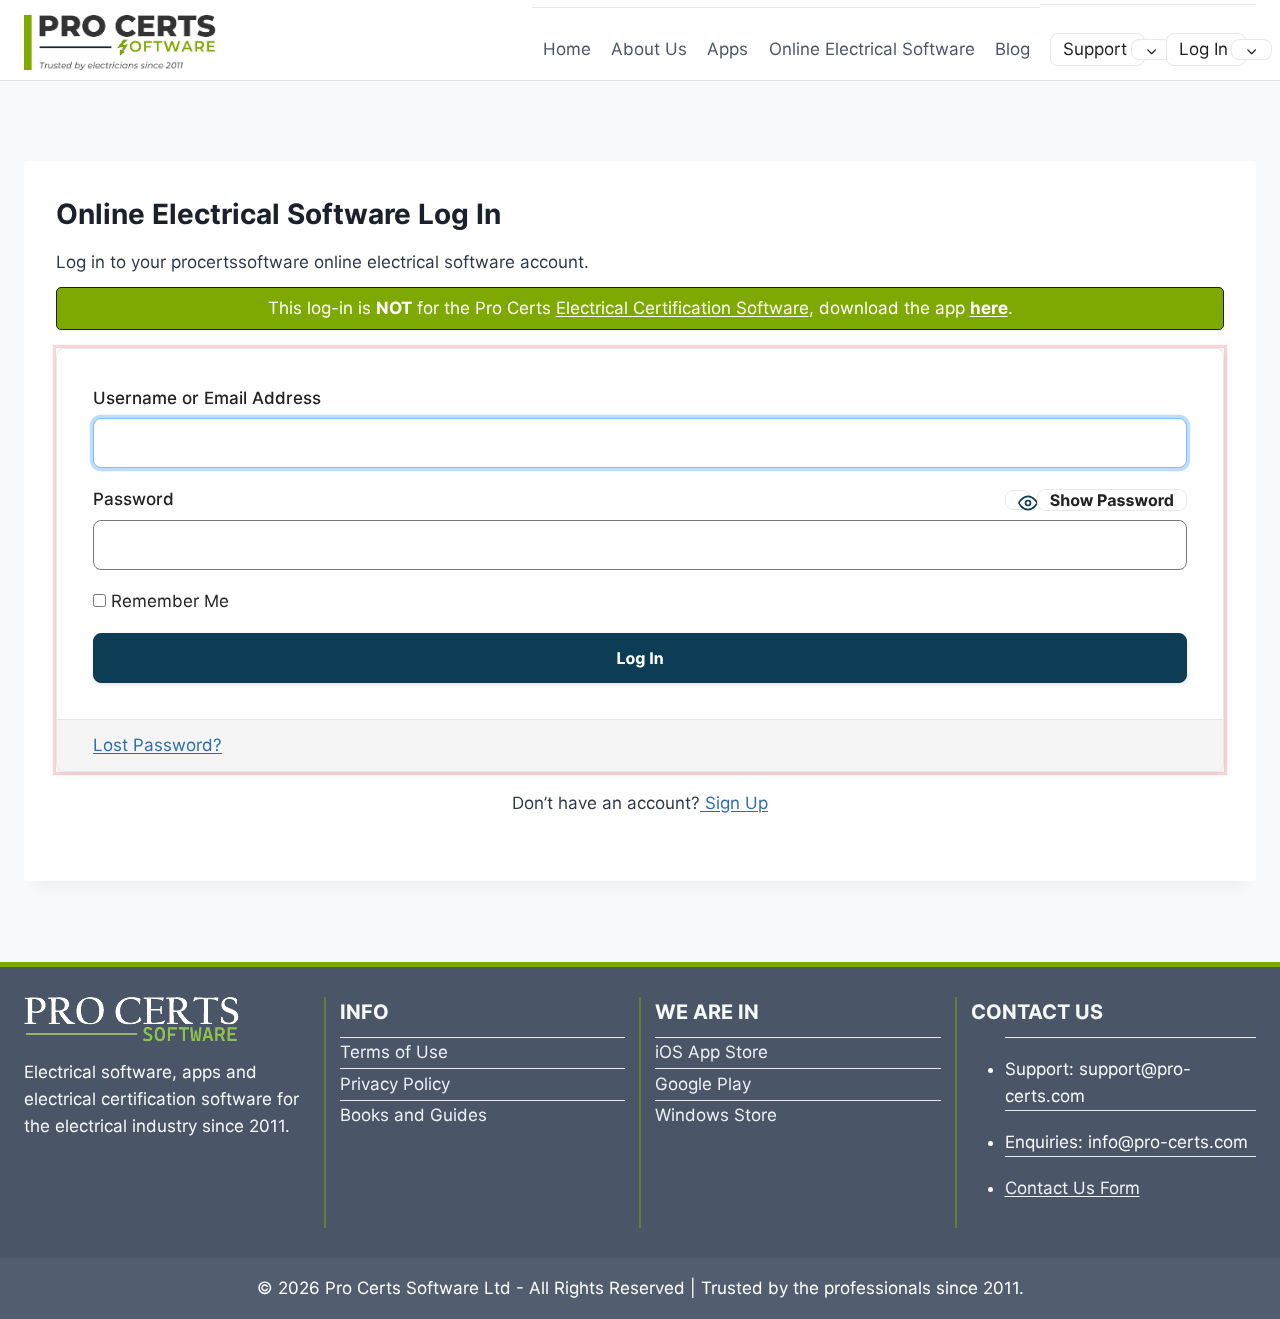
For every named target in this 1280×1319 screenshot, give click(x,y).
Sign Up (734, 803)
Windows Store (716, 1115)
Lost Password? (157, 745)
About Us (649, 49)
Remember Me (167, 601)
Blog (1012, 49)
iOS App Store (711, 1052)
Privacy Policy (395, 1084)
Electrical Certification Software (682, 308)
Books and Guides (413, 1115)
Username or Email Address (207, 398)
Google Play (703, 1084)
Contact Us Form (1072, 1188)
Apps (727, 49)
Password (133, 499)
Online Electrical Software (872, 49)
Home (567, 49)
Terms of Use (394, 1052)
